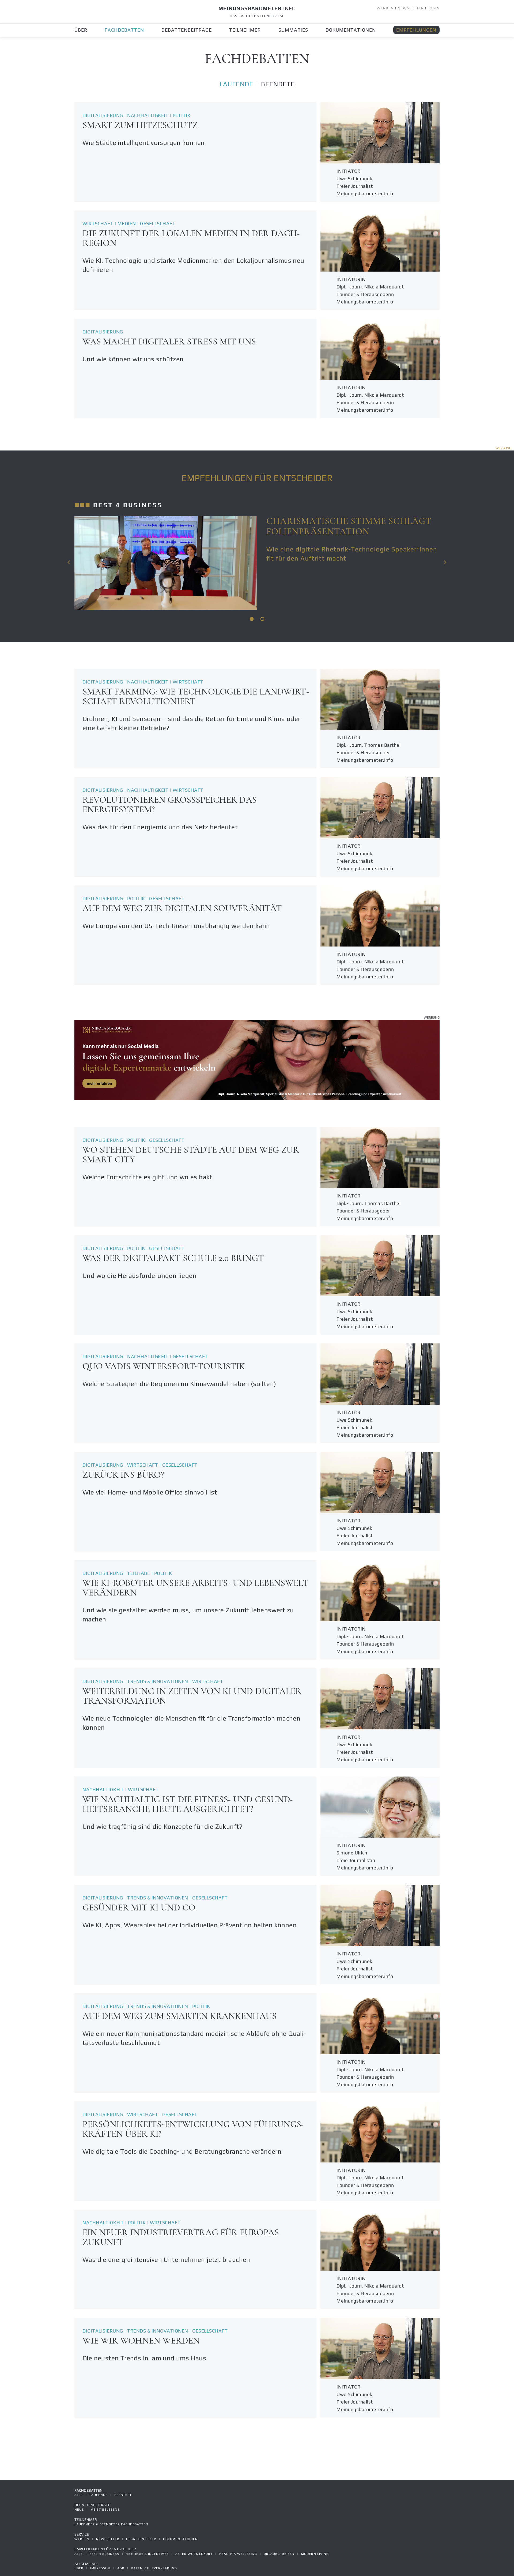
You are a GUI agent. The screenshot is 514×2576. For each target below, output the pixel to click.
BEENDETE (278, 84)
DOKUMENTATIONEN (351, 30)
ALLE (79, 2495)
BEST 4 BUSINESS (104, 2554)
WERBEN (385, 8)
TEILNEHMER (245, 30)
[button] (69, 562)
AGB (121, 2568)
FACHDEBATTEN (124, 30)
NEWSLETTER (411, 8)
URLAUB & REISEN (279, 2554)
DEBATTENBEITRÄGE (187, 30)
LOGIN (434, 8)
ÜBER (81, 30)
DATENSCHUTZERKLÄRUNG (154, 2568)
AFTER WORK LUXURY (194, 2554)
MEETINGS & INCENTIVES (147, 2554)
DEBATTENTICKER (141, 2539)
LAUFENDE (236, 84)
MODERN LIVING (315, 2554)
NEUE (79, 2510)
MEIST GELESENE (105, 2510)
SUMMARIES (293, 30)
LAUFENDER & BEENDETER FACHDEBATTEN (111, 2524)
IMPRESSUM (100, 2568)
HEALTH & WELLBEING (238, 2554)
